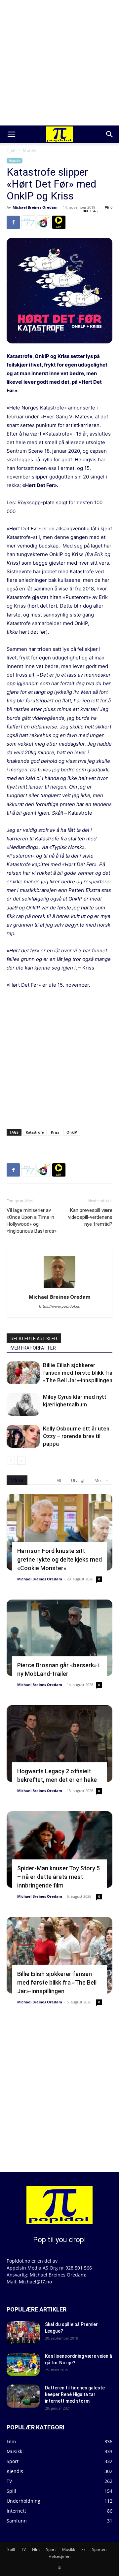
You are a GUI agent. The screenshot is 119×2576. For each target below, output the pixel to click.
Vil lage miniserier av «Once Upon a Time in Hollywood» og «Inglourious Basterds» (32, 1221)
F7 (83, 2549)
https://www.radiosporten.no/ (44, 222)
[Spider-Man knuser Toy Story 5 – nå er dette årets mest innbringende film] (59, 1850)
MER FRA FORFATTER (33, 1348)
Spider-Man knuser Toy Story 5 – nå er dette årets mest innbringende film (59, 1877)
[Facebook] (13, 222)
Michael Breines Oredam (35, 207)
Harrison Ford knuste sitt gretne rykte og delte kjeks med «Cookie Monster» (59, 1559)
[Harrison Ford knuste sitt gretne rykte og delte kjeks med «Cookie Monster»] (59, 1532)
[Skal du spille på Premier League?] (23, 2333)
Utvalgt (78, 1481)
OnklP (72, 1132)
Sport (51, 2549)
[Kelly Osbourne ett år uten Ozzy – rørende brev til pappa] (23, 1436)
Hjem (12, 150)
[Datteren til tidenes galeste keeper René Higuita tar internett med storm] (23, 2396)
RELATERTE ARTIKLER (34, 1339)
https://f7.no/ (28, 222)
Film (36, 2549)
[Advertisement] (59, 63)
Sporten (99, 2549)
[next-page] (21, 1461)
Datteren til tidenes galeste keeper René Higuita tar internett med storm (75, 2394)
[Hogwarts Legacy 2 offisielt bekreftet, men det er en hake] (59, 1744)
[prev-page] (11, 1461)
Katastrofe (35, 1132)
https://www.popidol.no (60, 1306)
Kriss (55, 1132)
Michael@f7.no (35, 2282)
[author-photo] (59, 1288)
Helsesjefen (59, 2556)
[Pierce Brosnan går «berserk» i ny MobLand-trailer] (59, 1638)
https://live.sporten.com (59, 222)
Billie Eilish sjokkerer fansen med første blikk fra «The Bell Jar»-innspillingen (78, 1373)
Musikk (29, 150)
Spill (11, 2549)
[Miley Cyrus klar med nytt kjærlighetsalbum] (23, 1405)
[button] (11, 134)
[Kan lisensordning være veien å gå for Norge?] (23, 2364)
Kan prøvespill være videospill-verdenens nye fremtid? (90, 1217)
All (59, 1481)
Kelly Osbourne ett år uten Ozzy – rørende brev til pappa (76, 1436)
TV (23, 2549)
